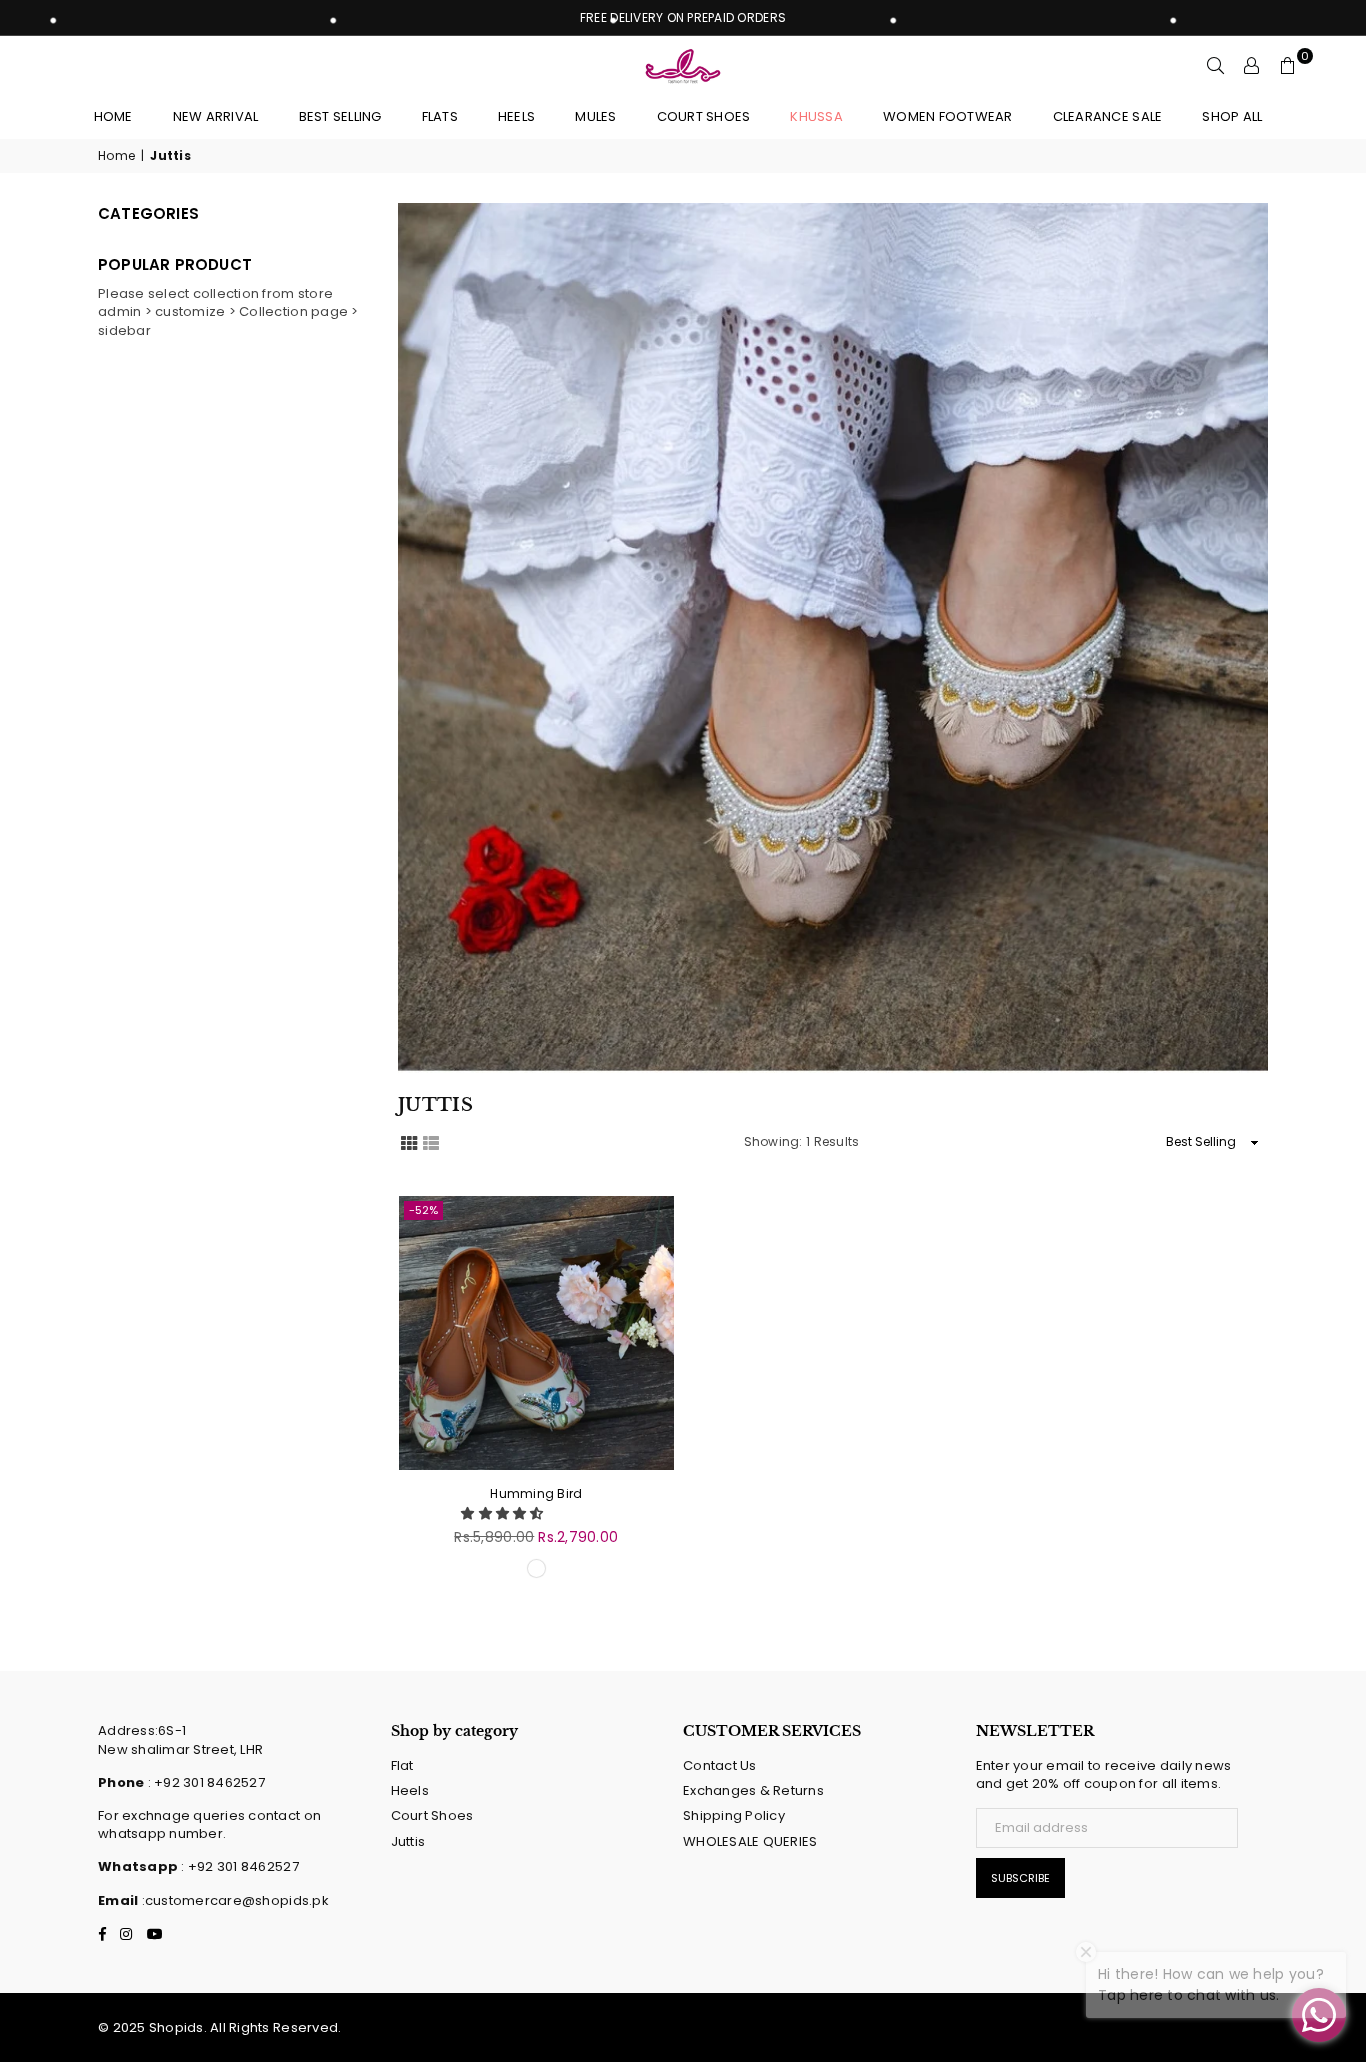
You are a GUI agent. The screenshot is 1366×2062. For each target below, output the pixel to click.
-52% (423, 1210)
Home (113, 116)
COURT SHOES (704, 116)
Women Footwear (948, 116)
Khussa (816, 116)
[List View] (431, 1141)
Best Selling (340, 116)
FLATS (440, 116)
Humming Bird (536, 1493)
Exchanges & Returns (753, 1790)
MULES (595, 116)
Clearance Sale (1108, 116)
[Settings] (1252, 66)
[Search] (1216, 66)
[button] (504, 1513)
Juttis (408, 1841)
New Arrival (216, 116)
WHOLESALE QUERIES (750, 1841)
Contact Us (720, 1765)
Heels (410, 1790)
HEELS (516, 116)
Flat (402, 1765)
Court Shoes (432, 1815)
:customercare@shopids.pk (233, 1900)
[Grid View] (409, 1141)
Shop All (1232, 116)
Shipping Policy (734, 1815)
